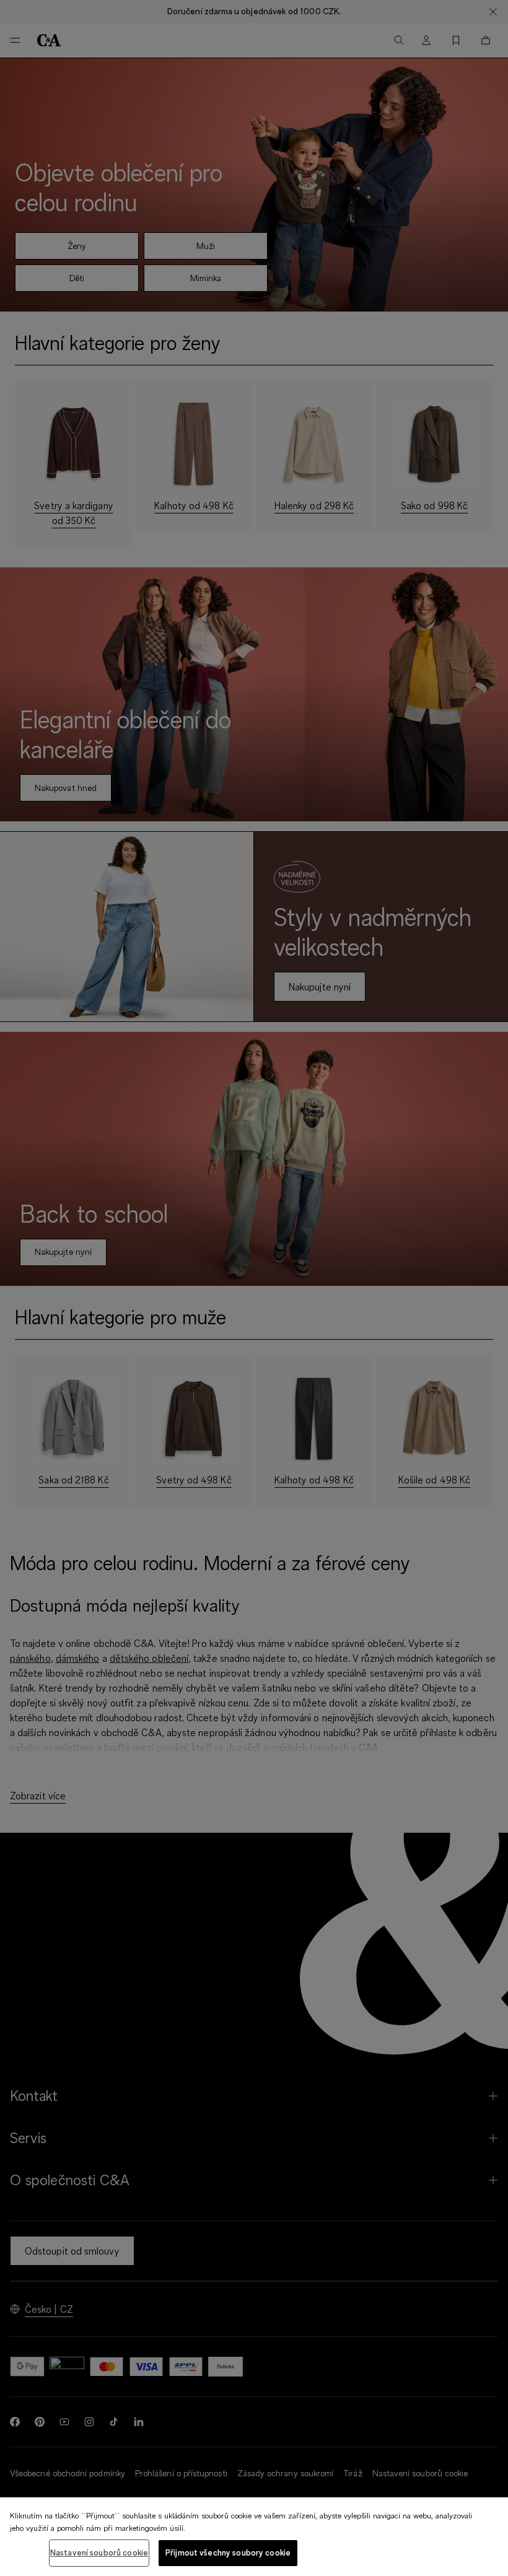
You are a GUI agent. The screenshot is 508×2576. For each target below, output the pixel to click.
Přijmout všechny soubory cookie (228, 2552)
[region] (254, 2537)
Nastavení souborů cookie (99, 2552)
